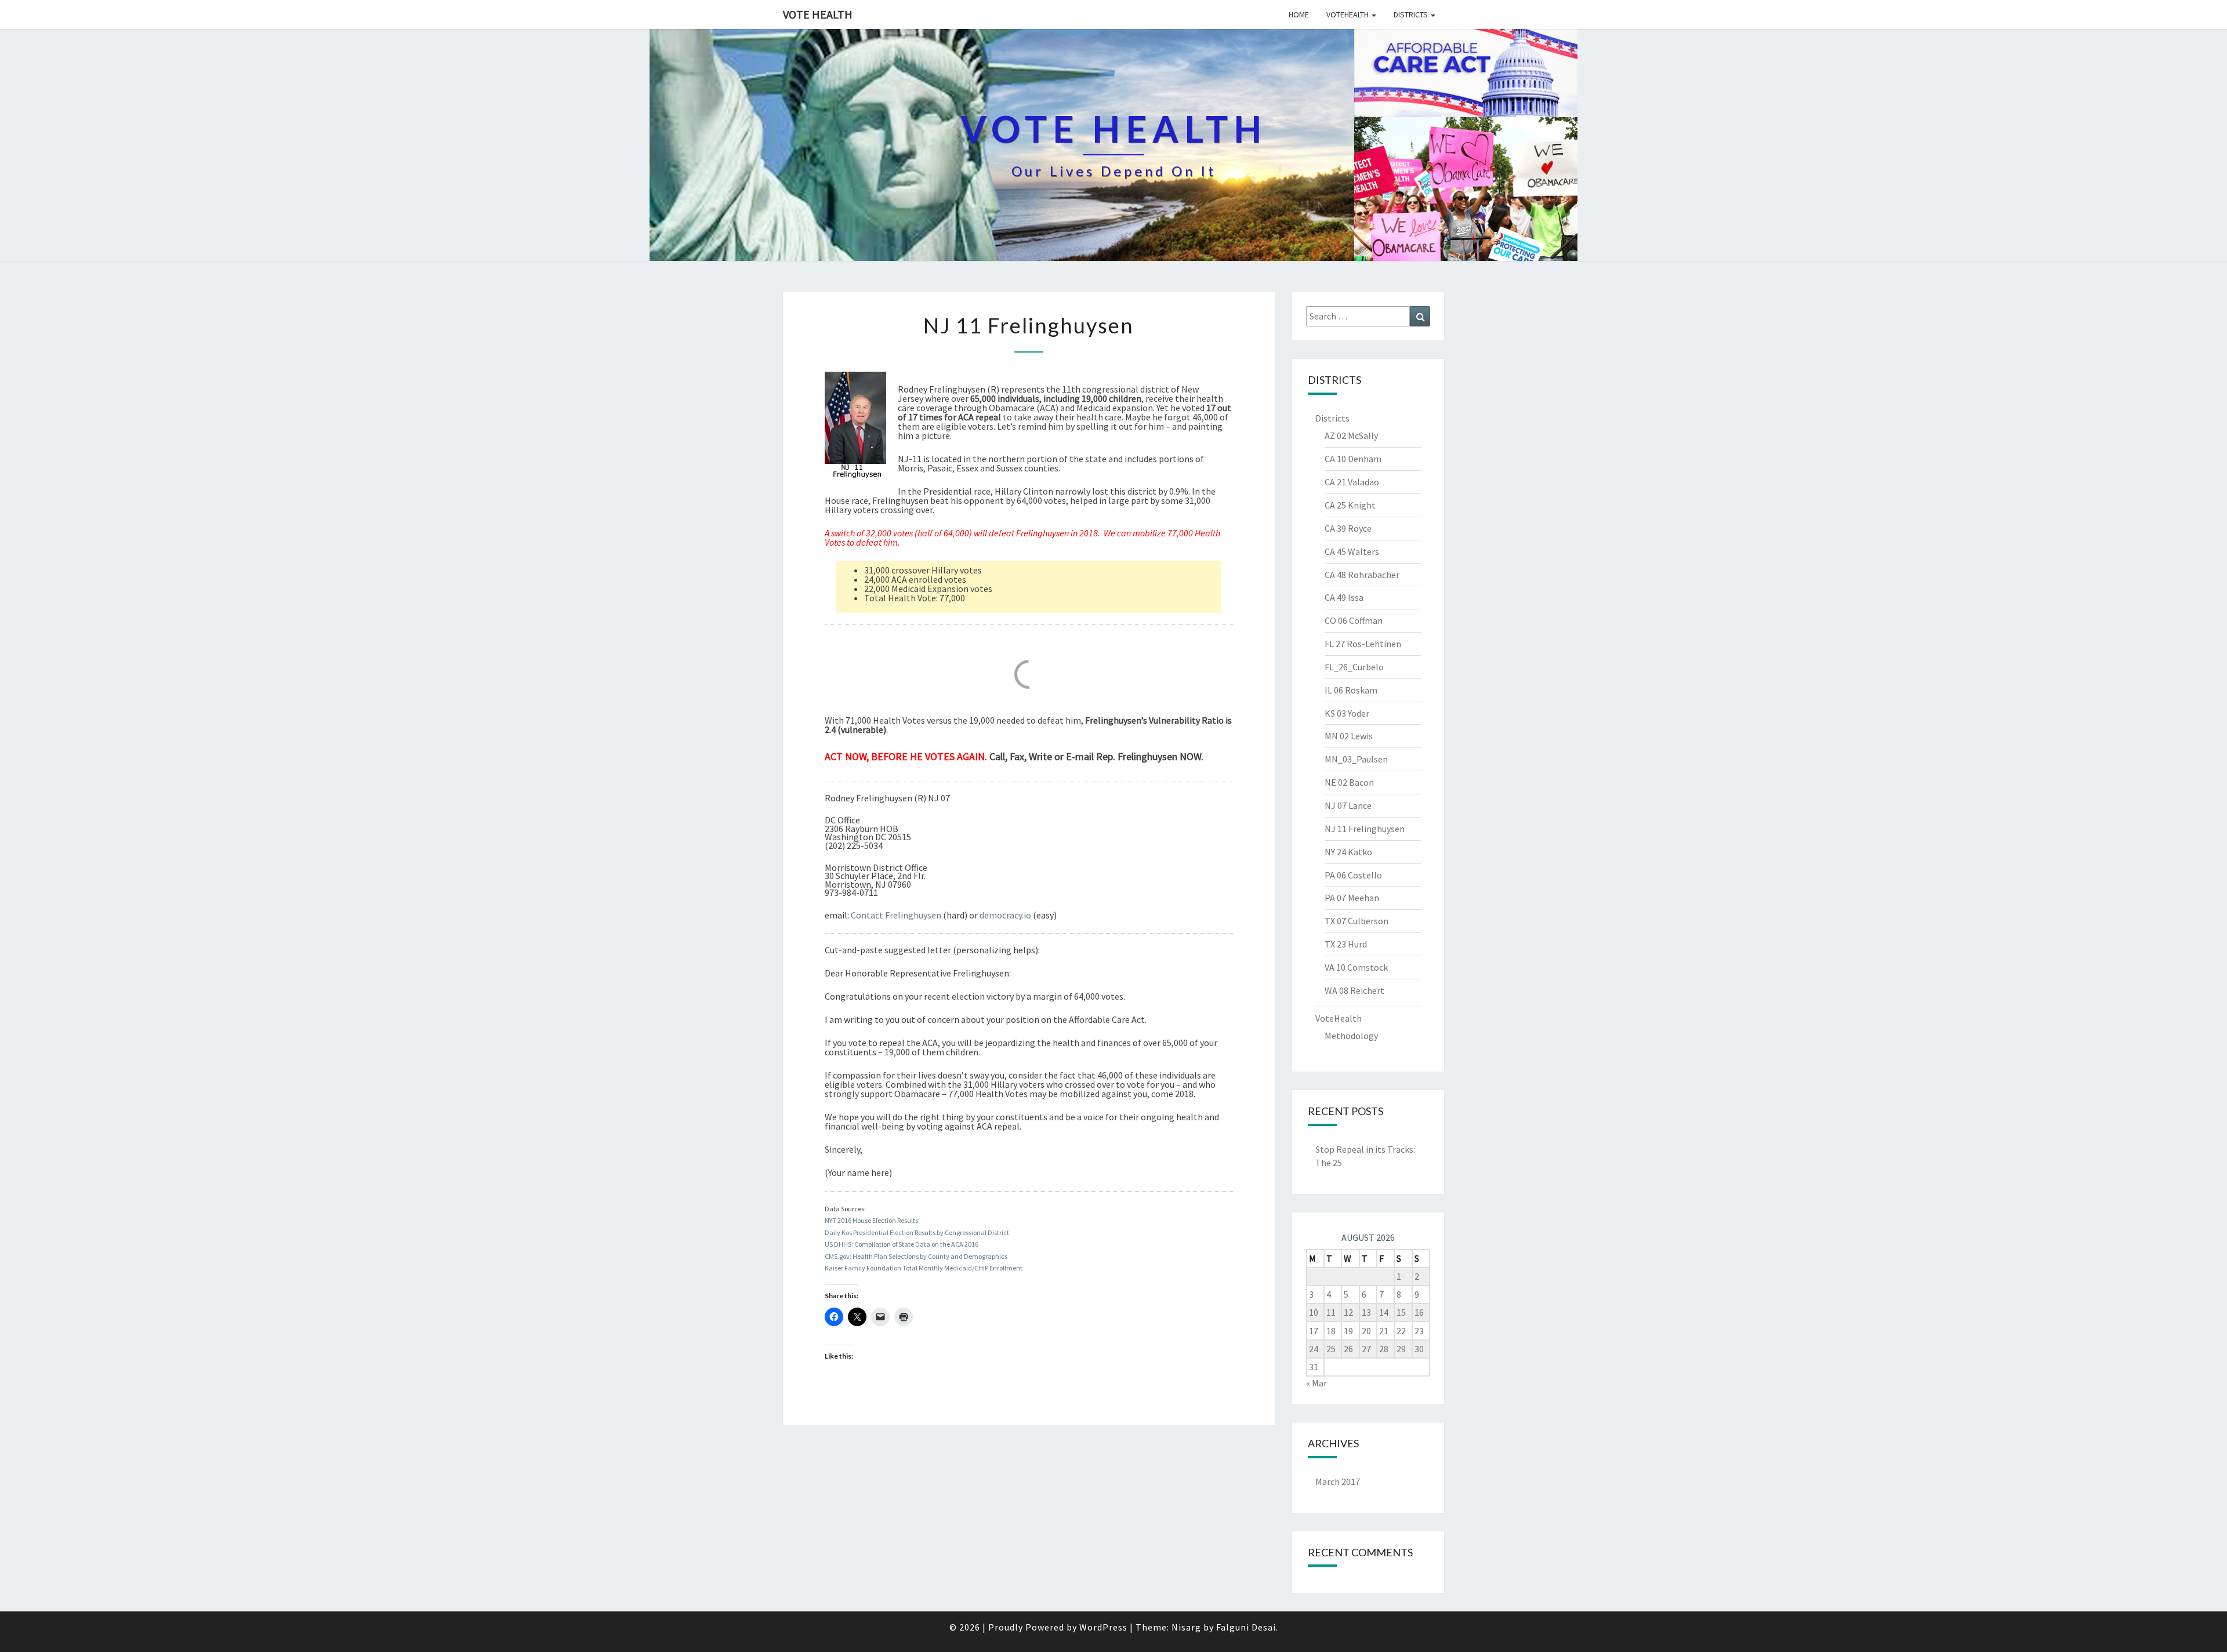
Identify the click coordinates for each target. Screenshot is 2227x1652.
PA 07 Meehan (1352, 898)
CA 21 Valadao (1352, 482)
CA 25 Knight (1350, 505)
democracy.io (1005, 915)
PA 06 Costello (1353, 875)
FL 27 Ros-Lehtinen (1363, 644)
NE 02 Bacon (1349, 782)
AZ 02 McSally (1351, 435)
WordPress (1103, 1627)
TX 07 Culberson (1356, 921)
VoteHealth (1348, 14)
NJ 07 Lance (1348, 805)
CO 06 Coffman (1354, 620)
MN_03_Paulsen (1356, 759)
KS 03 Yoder (1347, 713)
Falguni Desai (1246, 1627)
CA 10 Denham (1353, 459)
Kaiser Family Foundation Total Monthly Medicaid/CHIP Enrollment (924, 1268)
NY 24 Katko (1348, 852)
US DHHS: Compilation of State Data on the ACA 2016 (902, 1244)
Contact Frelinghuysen (896, 915)
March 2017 (1338, 1482)
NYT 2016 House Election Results (871, 1220)
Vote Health (818, 14)
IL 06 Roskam (1351, 690)
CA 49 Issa (1344, 597)
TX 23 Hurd (1346, 944)
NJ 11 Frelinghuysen (1365, 829)
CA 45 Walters (1352, 551)
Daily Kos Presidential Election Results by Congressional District (917, 1232)
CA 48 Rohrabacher (1362, 575)
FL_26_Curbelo (1354, 667)
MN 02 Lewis (1349, 736)
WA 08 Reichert (1354, 990)
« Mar (1316, 1383)
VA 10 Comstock (1356, 967)
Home (1299, 14)
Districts (1412, 14)
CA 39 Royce (1348, 528)
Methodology (1351, 1036)
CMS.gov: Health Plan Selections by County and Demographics (916, 1256)
